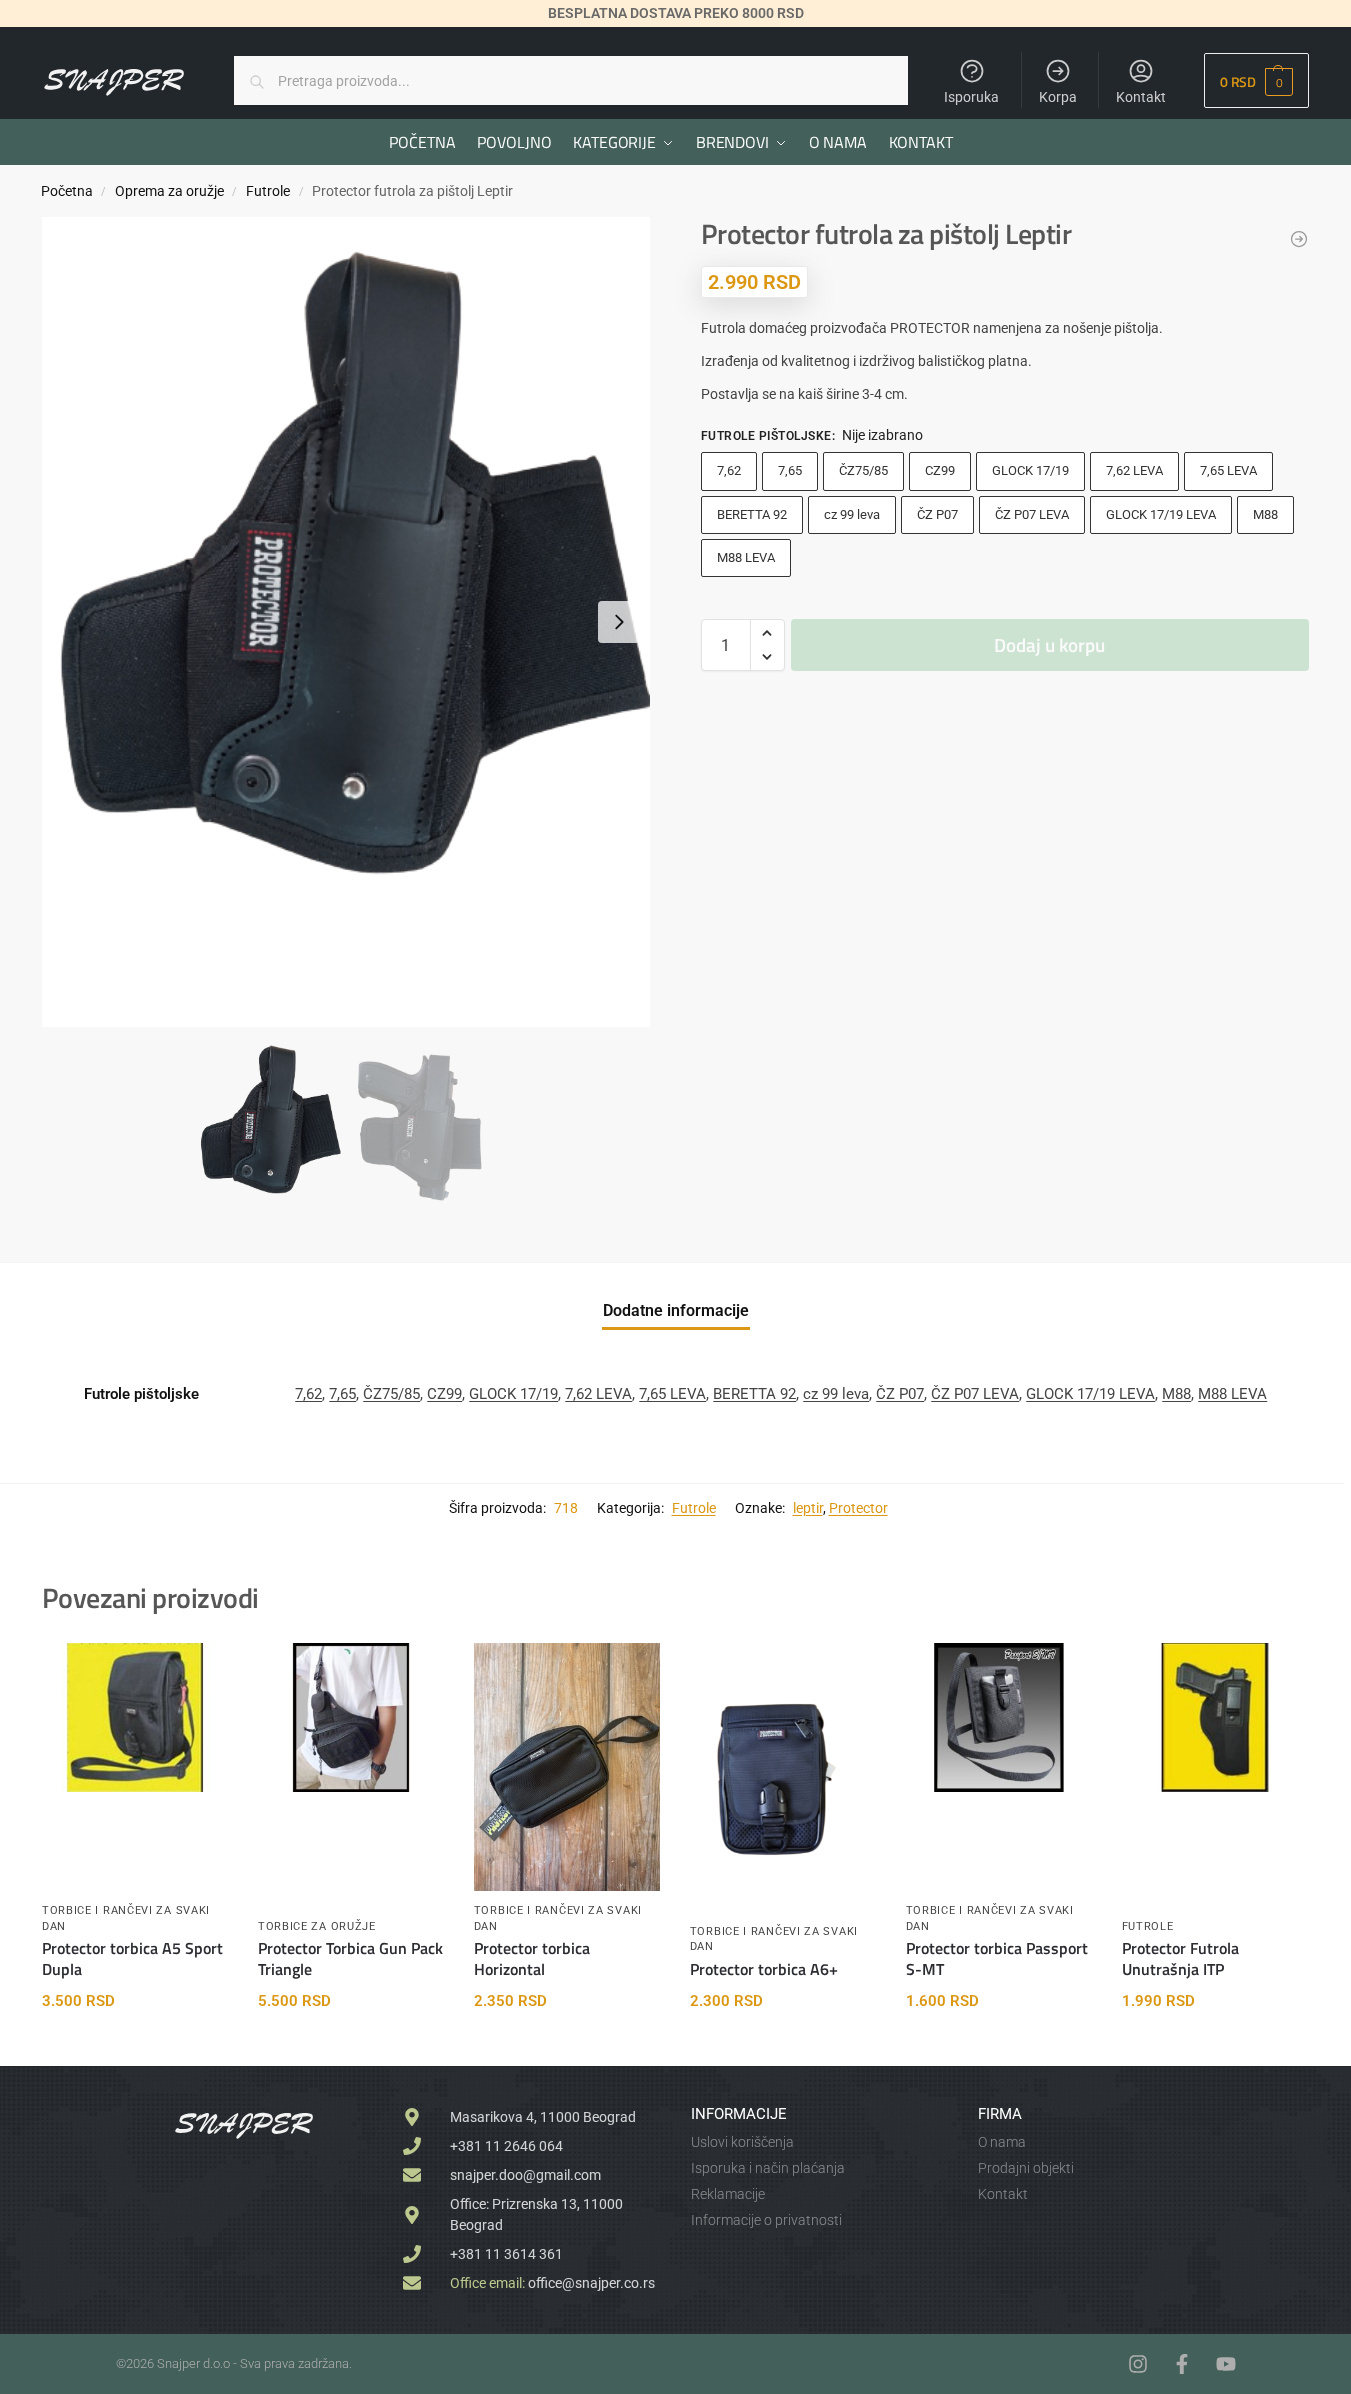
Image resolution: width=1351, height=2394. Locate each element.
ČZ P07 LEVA (1032, 514)
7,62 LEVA (1134, 470)
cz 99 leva (852, 514)
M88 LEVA (746, 557)
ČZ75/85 (863, 470)
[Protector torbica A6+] (783, 1767)
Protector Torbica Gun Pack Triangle (350, 1959)
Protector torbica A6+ (764, 1969)
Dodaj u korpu (1049, 644)
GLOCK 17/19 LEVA (1161, 514)
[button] (1256, 80)
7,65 (790, 470)
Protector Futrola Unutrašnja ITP (1180, 1959)
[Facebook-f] (1182, 2364)
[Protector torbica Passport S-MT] (999, 1717)
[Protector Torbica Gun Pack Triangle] (351, 1717)
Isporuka (971, 97)
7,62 (729, 470)
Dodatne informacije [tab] (676, 1310)
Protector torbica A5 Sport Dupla (132, 1959)
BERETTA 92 (752, 514)
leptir (808, 1508)
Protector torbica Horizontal (532, 1959)
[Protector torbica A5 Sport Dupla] (135, 1717)
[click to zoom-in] (346, 622)
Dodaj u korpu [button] (134, 2046)
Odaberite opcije (1215, 2046)
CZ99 (940, 470)
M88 (1265, 514)
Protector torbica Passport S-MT (997, 1959)
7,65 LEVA (1228, 470)
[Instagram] (1138, 2364)
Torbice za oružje (317, 1926)
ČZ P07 (937, 514)
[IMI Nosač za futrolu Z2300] (1299, 239)
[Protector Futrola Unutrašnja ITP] (1215, 1717)
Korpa (1058, 97)
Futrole (268, 191)
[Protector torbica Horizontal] (567, 1767)
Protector (858, 1508)
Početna (67, 191)
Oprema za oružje (169, 191)
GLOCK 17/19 (1030, 470)
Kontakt (1141, 97)
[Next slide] (619, 622)
